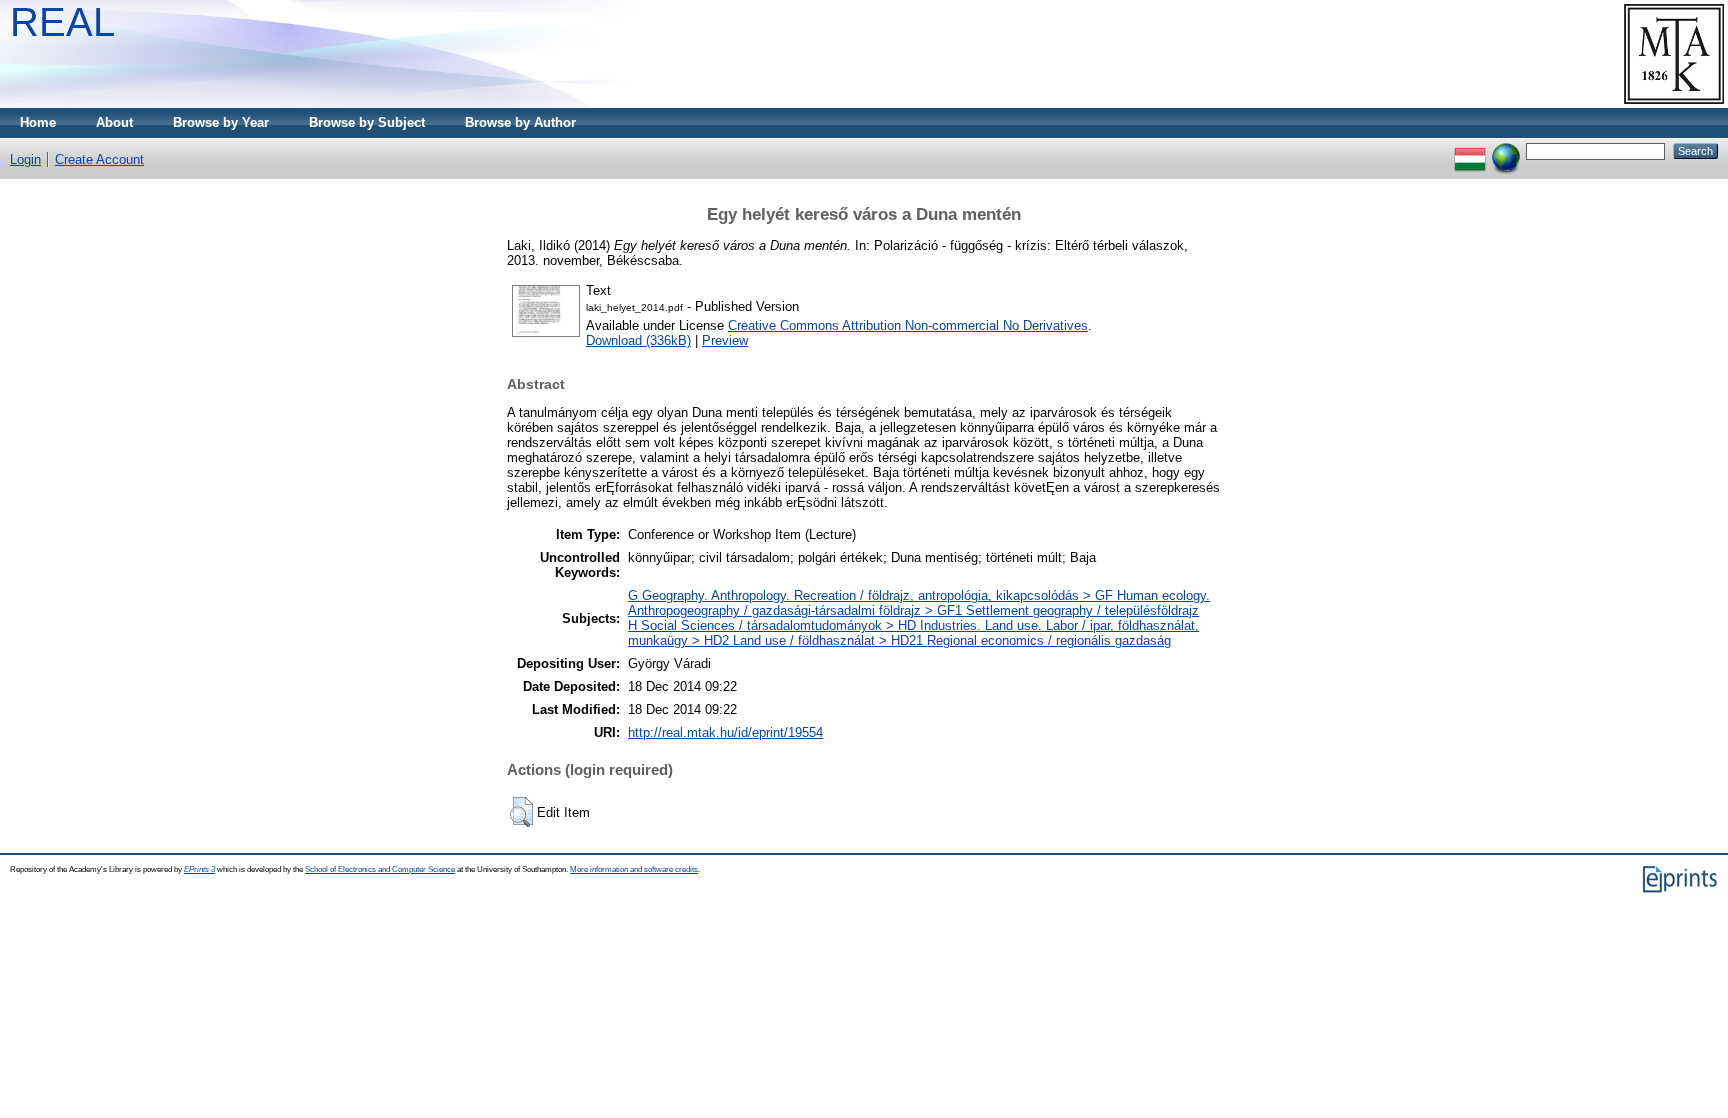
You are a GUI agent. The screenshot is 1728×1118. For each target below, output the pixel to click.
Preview (725, 340)
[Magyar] (1470, 150)
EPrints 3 (199, 869)
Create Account (99, 159)
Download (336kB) (638, 340)
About (114, 122)
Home (38, 122)
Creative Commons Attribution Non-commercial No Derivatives (908, 325)
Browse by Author (520, 122)
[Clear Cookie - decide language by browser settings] (1506, 150)
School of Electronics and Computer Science (380, 869)
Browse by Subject (367, 122)
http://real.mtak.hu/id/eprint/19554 (725, 732)
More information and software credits (634, 869)
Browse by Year (221, 122)
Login (25, 159)
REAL (62, 22)
